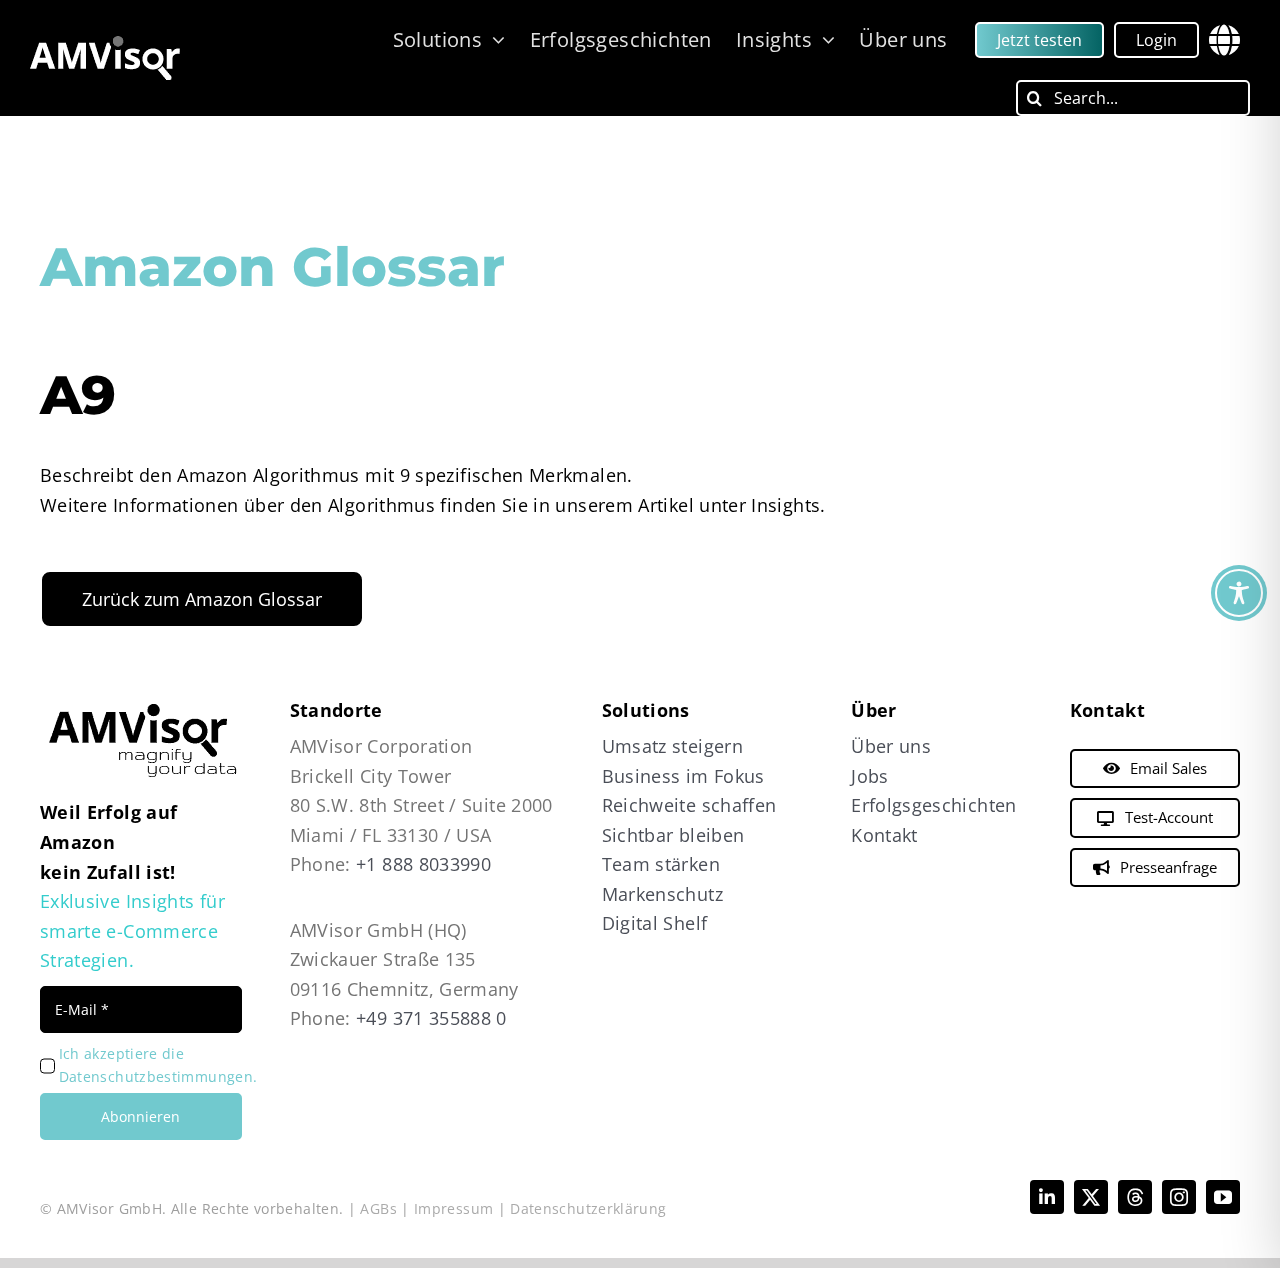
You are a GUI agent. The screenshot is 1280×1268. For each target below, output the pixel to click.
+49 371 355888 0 (431, 1018)
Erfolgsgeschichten (933, 805)
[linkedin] (1047, 1197)
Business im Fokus (683, 776)
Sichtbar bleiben (673, 835)
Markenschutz (662, 894)
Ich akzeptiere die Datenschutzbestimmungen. (158, 1065)
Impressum (453, 1208)
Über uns (891, 746)
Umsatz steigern (672, 746)
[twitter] (1091, 1197)
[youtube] (1223, 1197)
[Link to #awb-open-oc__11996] (1224, 40)
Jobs (869, 776)
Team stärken (661, 864)
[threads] (1135, 1197)
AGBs (378, 1208)
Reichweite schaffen (689, 805)
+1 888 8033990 (423, 864)
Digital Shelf (655, 923)
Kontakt (884, 835)
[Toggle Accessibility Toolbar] (1239, 593)
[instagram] (1179, 1197)
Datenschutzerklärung (588, 1208)
